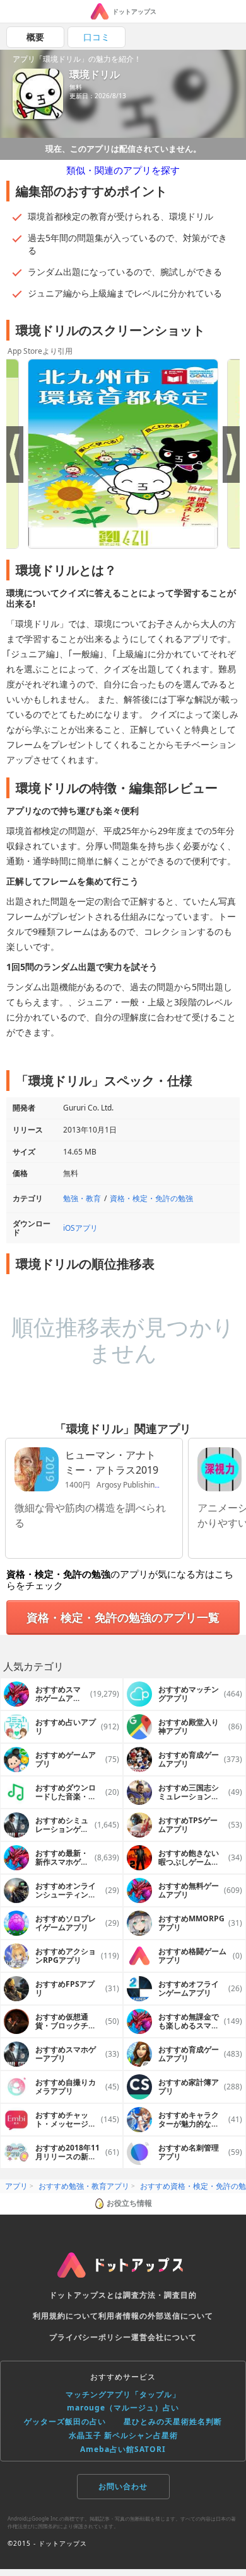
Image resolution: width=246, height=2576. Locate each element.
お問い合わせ (123, 2486)
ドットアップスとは (86, 2295)
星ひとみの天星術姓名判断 (173, 2421)
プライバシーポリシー (90, 2337)
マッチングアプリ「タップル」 (123, 2394)
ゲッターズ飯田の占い (65, 2421)
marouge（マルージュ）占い (123, 2408)
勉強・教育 (82, 1198)
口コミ (97, 37)
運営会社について (164, 2337)
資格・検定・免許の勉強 (151, 1198)
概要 (35, 37)
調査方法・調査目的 (160, 2295)
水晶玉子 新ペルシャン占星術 (123, 2435)
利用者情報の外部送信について (156, 2316)
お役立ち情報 (129, 2203)
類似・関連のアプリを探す (123, 170)
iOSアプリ (80, 1228)
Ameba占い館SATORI (123, 2449)
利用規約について (66, 2316)
